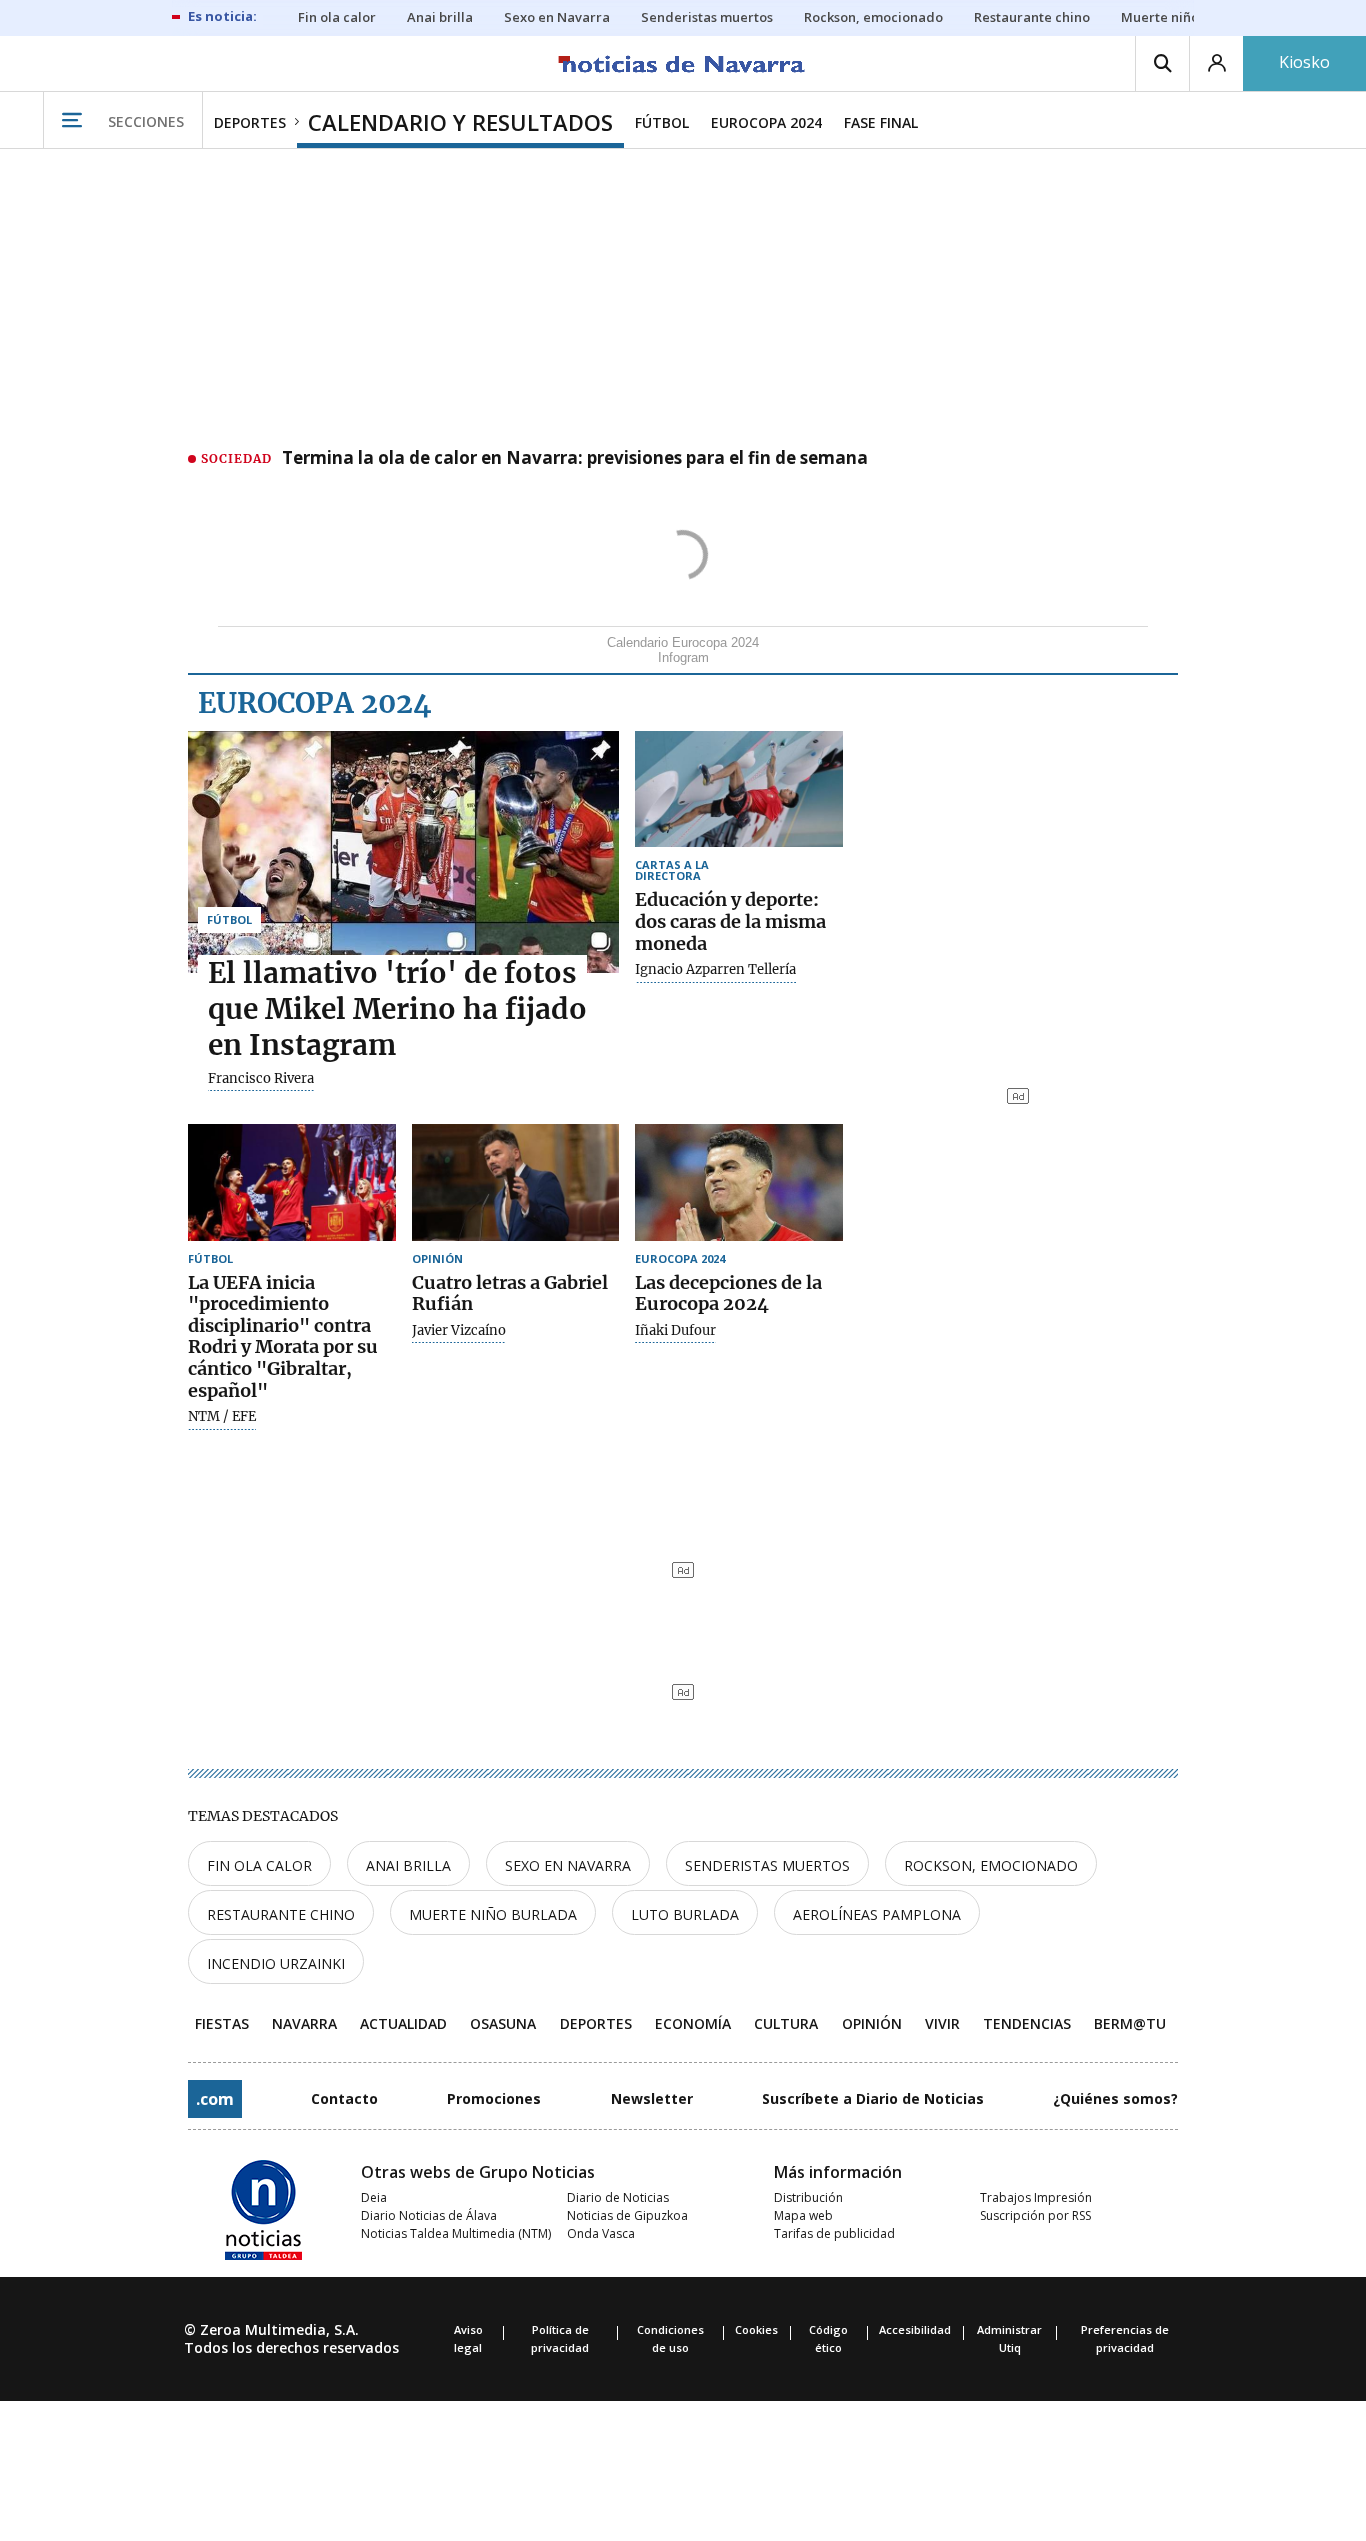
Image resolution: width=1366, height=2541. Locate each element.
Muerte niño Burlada (493, 1914)
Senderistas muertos (767, 1865)
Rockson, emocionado (991, 1865)
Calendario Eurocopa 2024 (683, 642)
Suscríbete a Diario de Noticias (873, 2098)
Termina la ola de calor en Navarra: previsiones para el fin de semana (575, 459)
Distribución (808, 2197)
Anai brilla (408, 1865)
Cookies (756, 2329)
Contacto (344, 2098)
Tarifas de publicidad (834, 2233)
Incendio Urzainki (276, 1963)
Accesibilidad (915, 2329)
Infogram (683, 657)
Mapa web (803, 2215)
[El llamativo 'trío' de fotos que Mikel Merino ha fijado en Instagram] (403, 852)
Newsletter (652, 2098)
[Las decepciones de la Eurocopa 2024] (739, 1182)
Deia (374, 2197)
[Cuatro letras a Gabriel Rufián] (516, 1182)
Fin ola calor (259, 1865)
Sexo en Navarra (568, 1865)
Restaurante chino (281, 1914)
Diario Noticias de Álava (429, 2215)
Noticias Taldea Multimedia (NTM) (456, 2233)
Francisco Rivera (261, 1079)
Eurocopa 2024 (315, 703)
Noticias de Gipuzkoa (627, 2215)
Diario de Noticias (618, 2197)
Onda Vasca (601, 2233)
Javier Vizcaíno (459, 1331)
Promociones (494, 2098)
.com (215, 2099)
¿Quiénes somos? (1115, 2098)
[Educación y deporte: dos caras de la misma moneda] (739, 789)
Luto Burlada (685, 1914)
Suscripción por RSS (1035, 2215)
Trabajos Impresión (1036, 2197)
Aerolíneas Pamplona (877, 1914)
